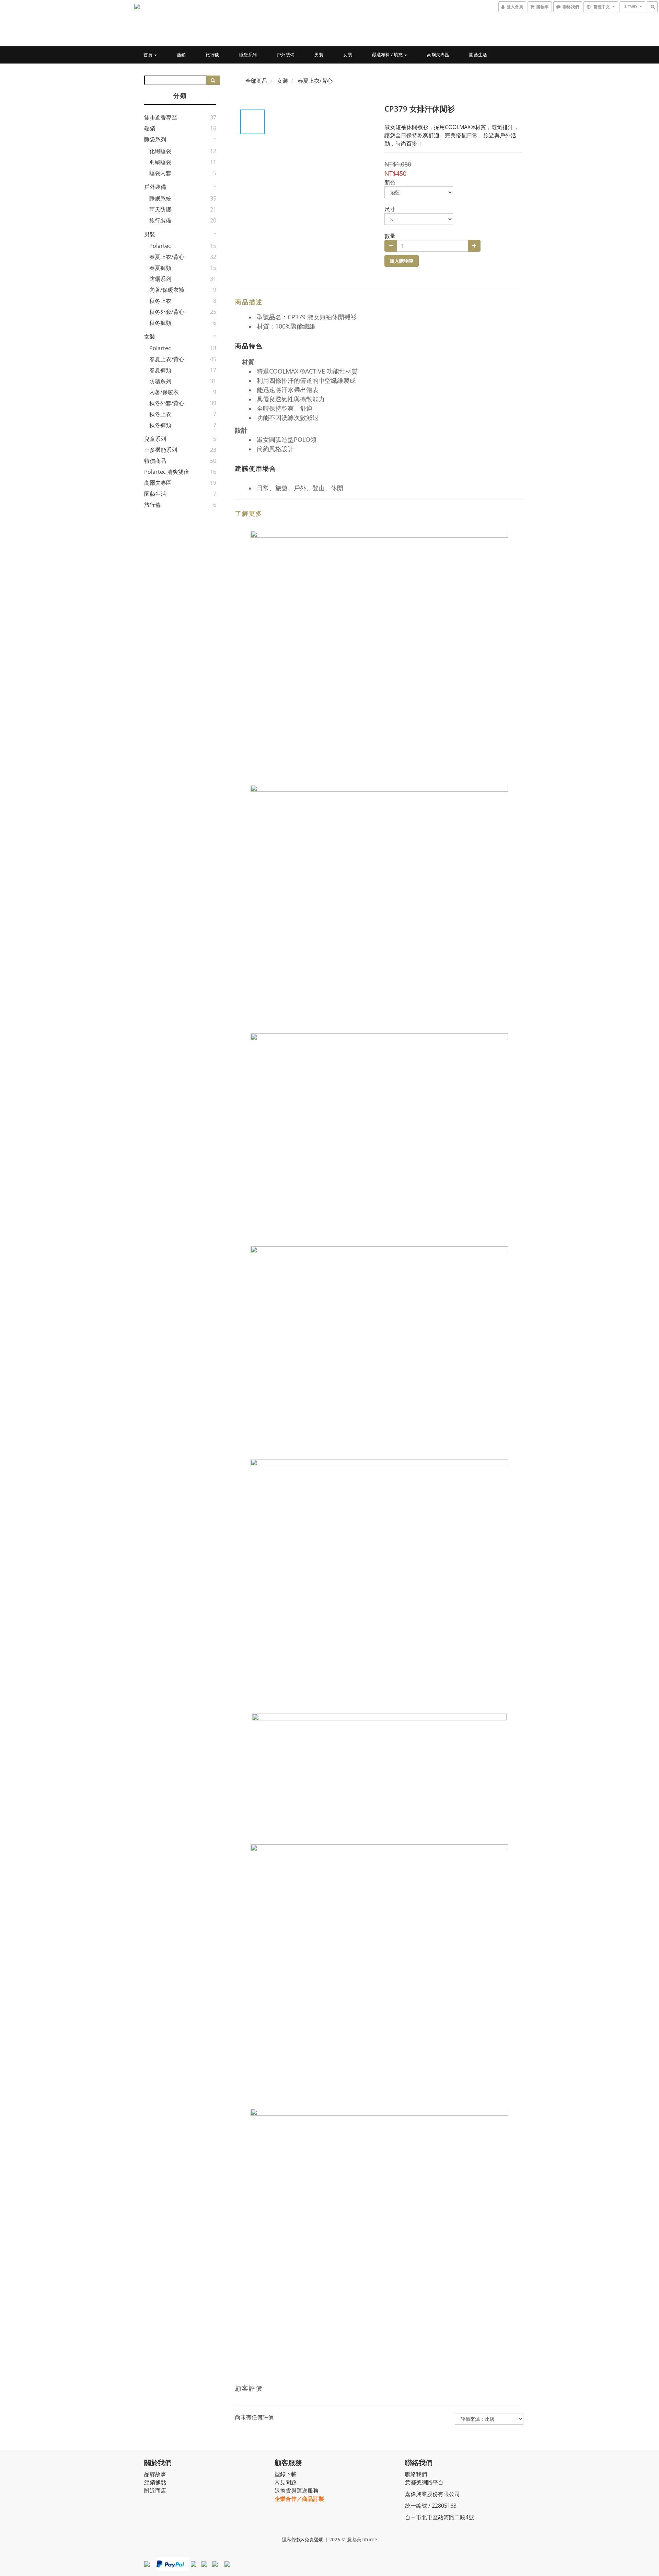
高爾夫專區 (438, 55)
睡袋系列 (248, 55)
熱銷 (181, 55)
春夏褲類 (160, 268)
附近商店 (155, 2491)
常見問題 (286, 2482)
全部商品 (256, 81)
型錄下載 (286, 2474)
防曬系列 (160, 279)
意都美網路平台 (424, 2482)
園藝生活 (478, 55)
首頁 (148, 55)
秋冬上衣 (160, 301)
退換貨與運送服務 (297, 2491)
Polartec (160, 246)
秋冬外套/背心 (167, 312)
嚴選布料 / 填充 (388, 55)
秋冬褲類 (160, 323)
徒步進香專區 (161, 117)
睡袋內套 (160, 173)
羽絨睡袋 (160, 162)
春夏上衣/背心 (167, 257)
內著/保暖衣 (164, 392)
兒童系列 (155, 439)
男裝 (319, 55)
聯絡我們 (416, 2474)
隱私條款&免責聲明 (303, 2539)
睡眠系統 (160, 198)
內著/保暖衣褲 (167, 290)
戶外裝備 (286, 55)
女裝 (348, 55)
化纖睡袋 (160, 151)
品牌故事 (155, 2474)
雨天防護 (160, 209)
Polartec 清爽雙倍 (167, 472)
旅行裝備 (160, 220)
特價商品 (155, 461)
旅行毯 (212, 55)
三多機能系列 (161, 450)
